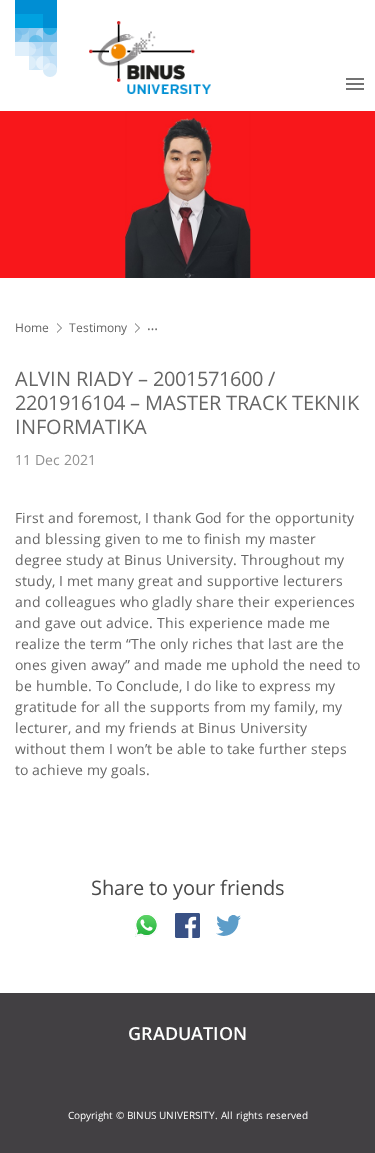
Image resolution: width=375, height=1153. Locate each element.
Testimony (98, 327)
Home (32, 327)
